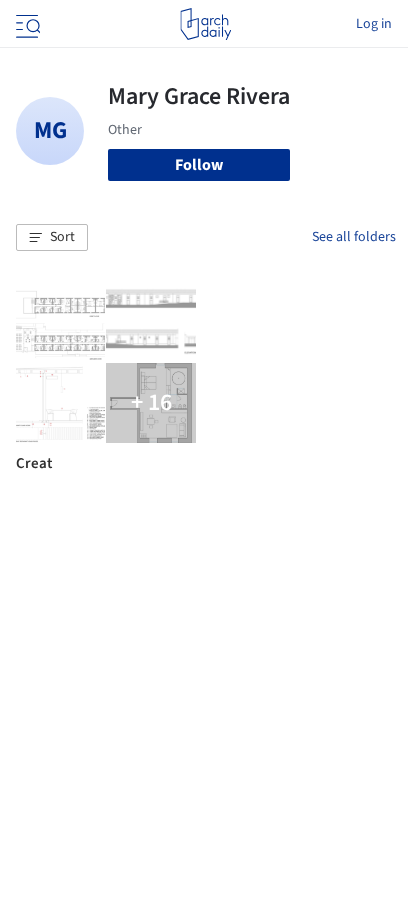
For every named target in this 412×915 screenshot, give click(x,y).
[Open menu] (26, 24)
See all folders (354, 237)
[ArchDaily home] (205, 24)
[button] (52, 238)
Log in (374, 24)
